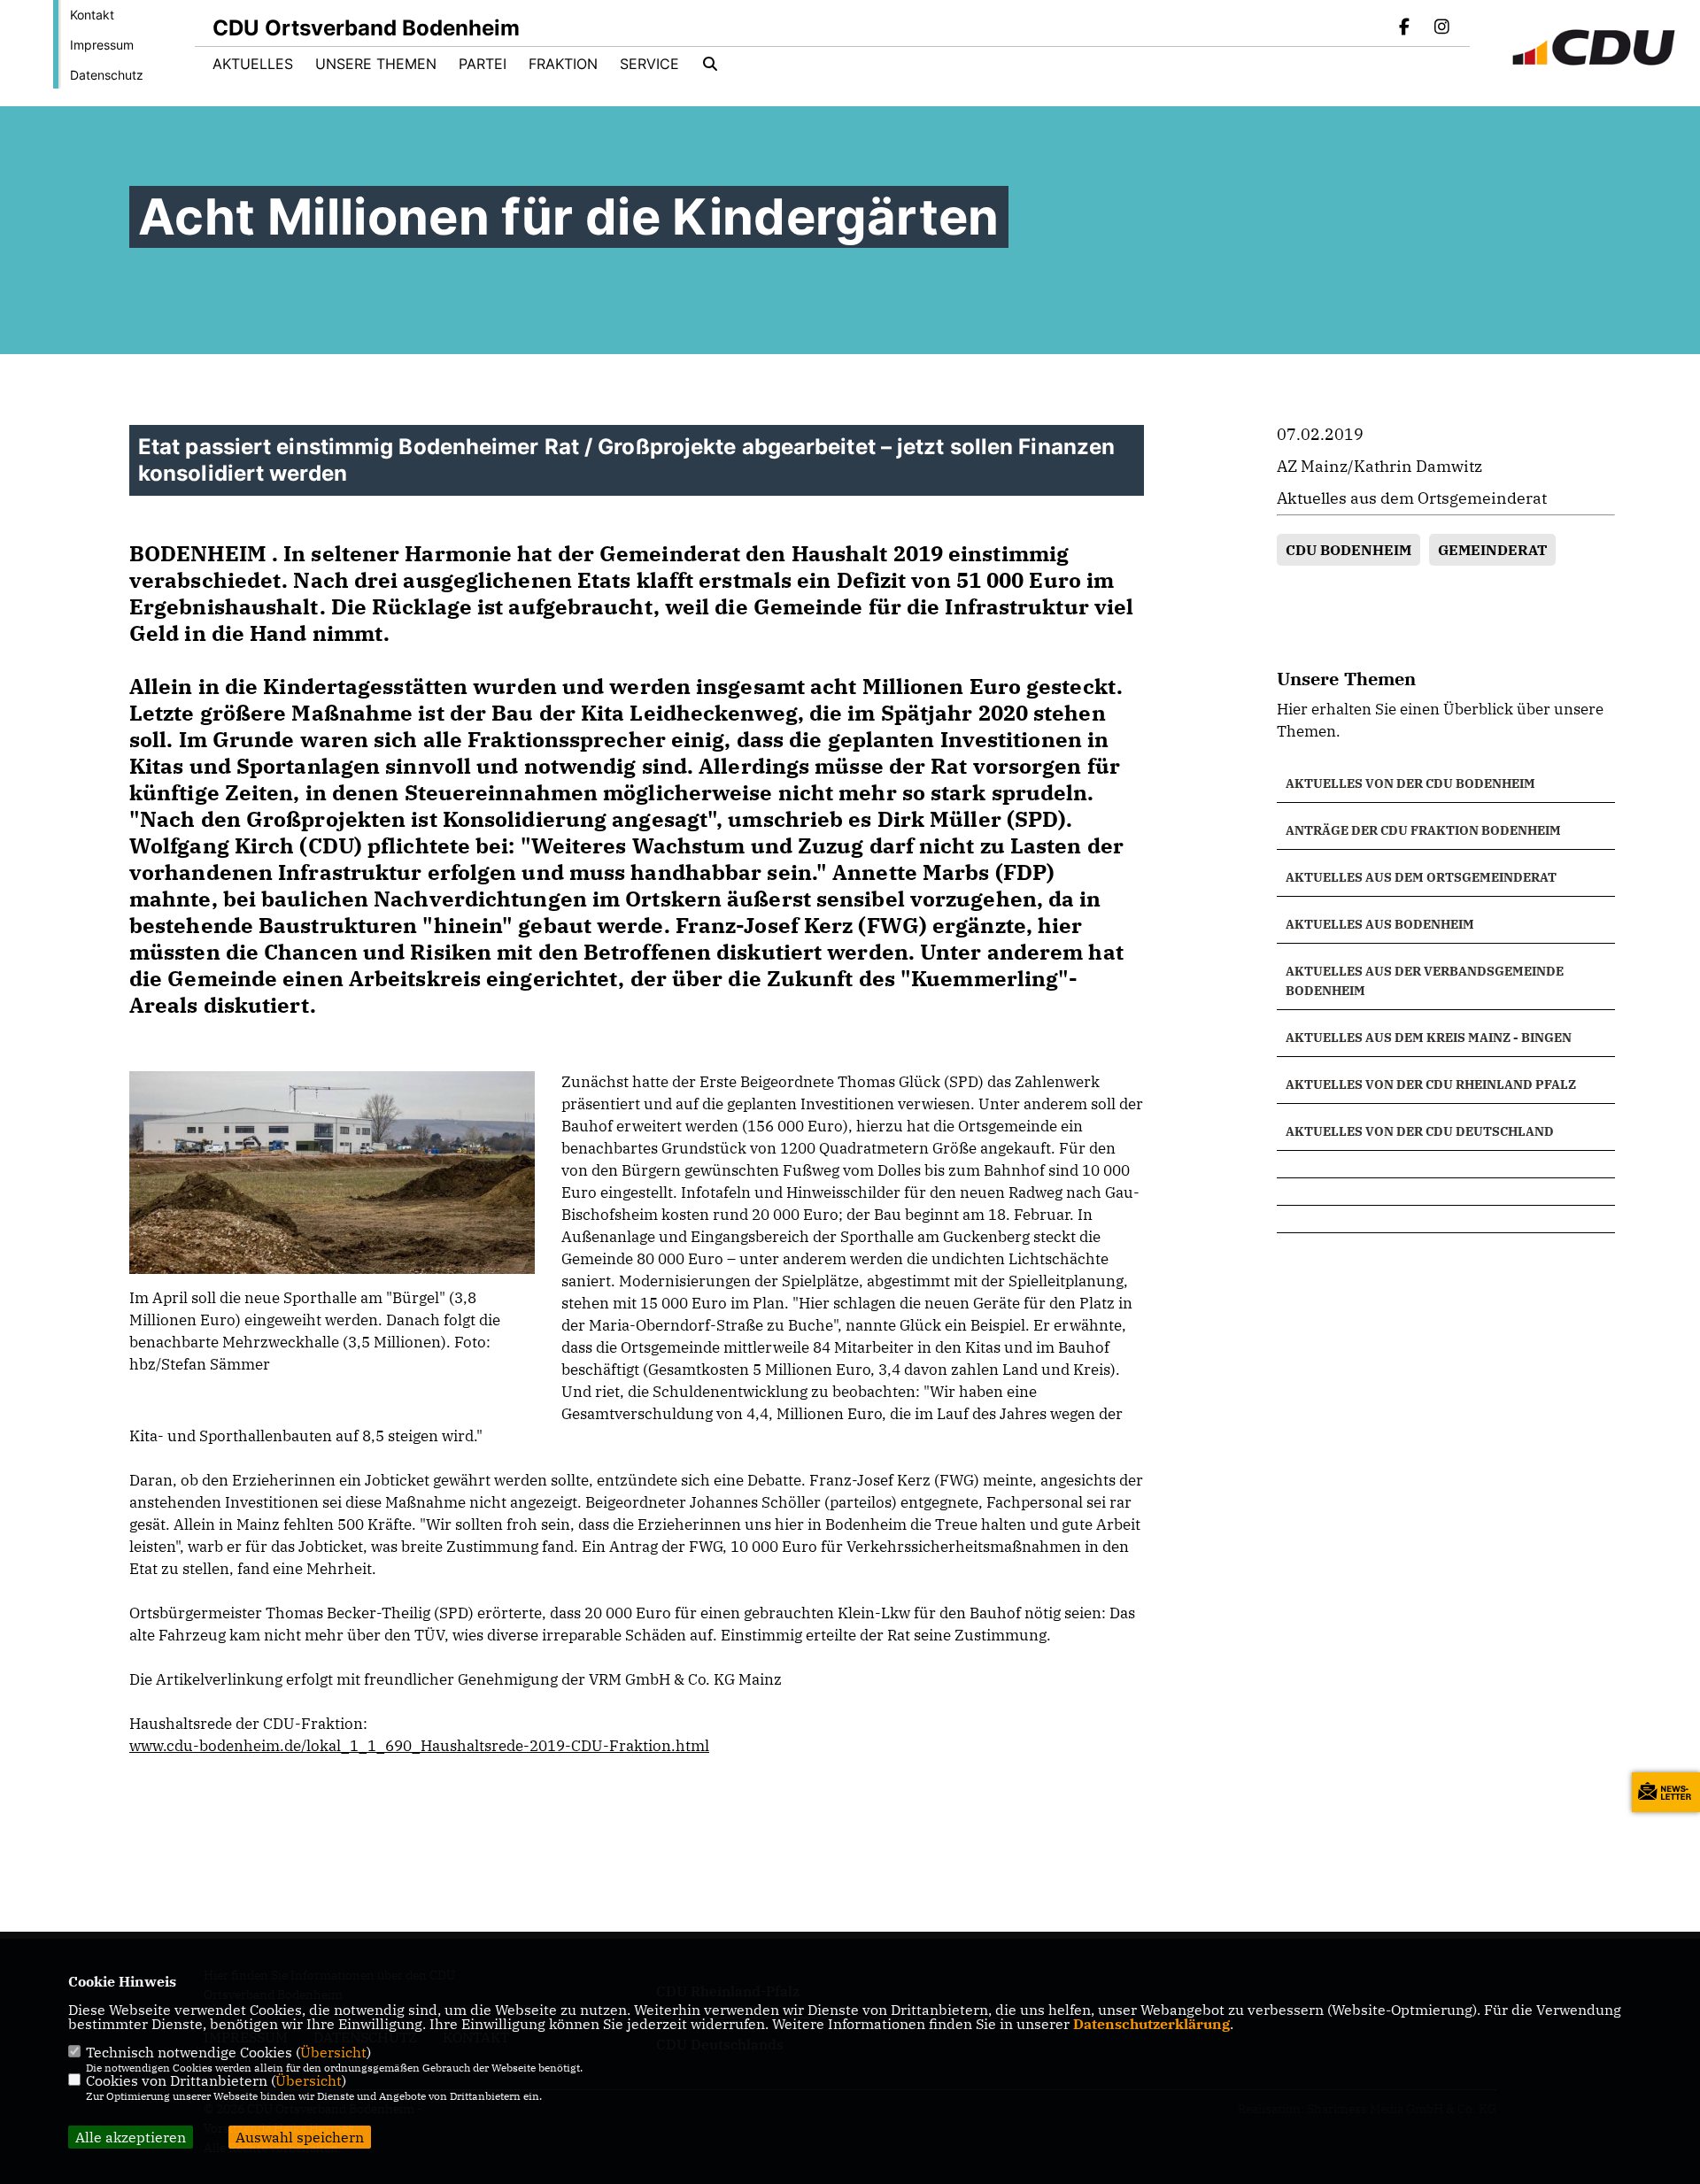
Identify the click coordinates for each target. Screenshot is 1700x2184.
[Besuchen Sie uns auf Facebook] (1405, 28)
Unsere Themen (376, 64)
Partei (483, 64)
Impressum (102, 45)
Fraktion (563, 64)
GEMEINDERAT (1492, 550)
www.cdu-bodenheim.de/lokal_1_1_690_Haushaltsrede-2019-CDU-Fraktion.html (419, 1746)
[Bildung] (1446, 1164)
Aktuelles (253, 64)
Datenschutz (107, 75)
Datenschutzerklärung (1151, 2024)
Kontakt (92, 15)
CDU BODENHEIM (1348, 550)
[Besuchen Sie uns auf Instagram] (1441, 28)
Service (649, 64)
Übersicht (333, 2052)
